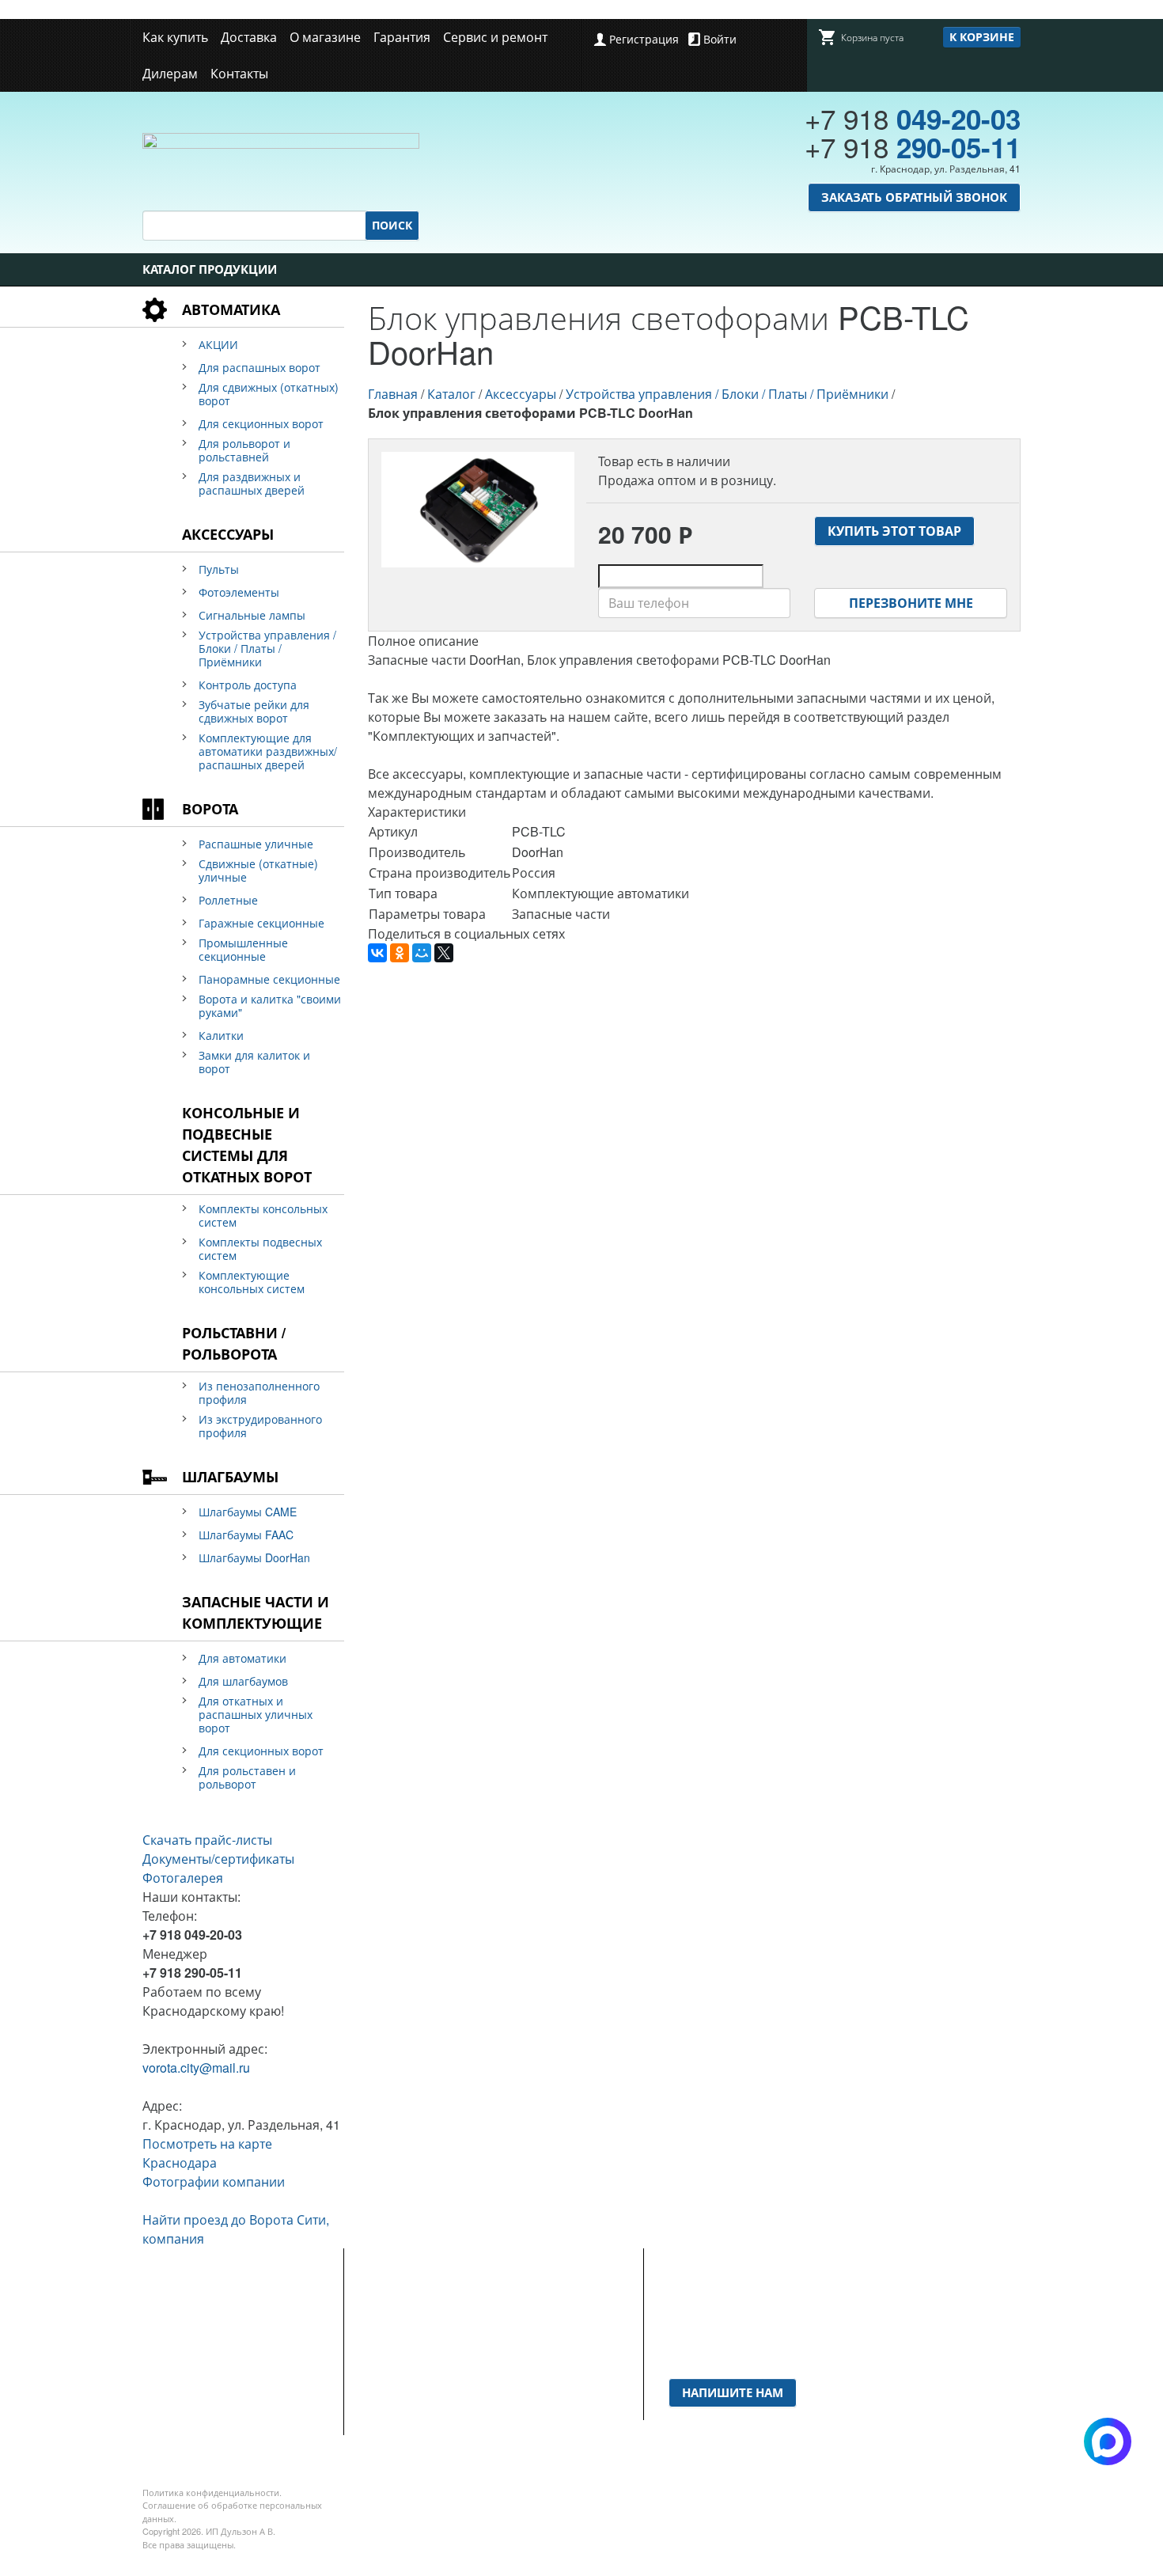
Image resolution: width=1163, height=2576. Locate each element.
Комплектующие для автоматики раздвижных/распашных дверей (268, 751)
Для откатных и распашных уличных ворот (256, 1715)
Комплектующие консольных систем (252, 1282)
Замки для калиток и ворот (254, 1062)
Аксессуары (228, 534)
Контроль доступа (248, 685)
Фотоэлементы (239, 592)
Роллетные (228, 900)
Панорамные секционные (269, 979)
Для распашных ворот (259, 368)
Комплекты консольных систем (263, 1216)
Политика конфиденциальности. (212, 2492)
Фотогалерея (183, 1878)
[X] (444, 953)
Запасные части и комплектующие (256, 1612)
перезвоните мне (911, 603)
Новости (393, 2331)
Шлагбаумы (230, 1477)
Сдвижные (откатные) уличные (258, 871)
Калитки (221, 1036)
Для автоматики (242, 1658)
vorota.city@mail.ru (196, 2068)
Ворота (210, 809)
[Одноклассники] (400, 953)
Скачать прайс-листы (207, 1840)
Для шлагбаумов (243, 1681)
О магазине (325, 37)
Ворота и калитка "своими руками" (270, 1006)
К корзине (982, 36)
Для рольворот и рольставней (244, 450)
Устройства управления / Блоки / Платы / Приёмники (267, 649)
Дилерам (170, 73)
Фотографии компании (214, 2181)
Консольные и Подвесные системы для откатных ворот (247, 1145)
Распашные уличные (256, 844)
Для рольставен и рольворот (247, 1777)
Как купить (175, 37)
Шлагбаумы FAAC (246, 1535)
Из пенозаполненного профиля (259, 1393)
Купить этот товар (894, 531)
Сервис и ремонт (495, 37)
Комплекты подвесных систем (260, 1249)
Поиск (392, 225)
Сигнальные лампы (252, 615)
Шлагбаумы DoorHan (254, 1558)
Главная (393, 394)
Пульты (219, 569)
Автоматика (231, 309)
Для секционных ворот (261, 424)
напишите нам (733, 2392)
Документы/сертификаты (218, 1859)
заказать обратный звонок (914, 197)
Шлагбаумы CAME (248, 1512)
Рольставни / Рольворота (234, 1343)
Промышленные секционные (243, 950)
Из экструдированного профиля (260, 1426)
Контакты (239, 73)
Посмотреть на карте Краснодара (207, 2153)
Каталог (451, 394)
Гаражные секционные (261, 923)
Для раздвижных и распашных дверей (252, 484)
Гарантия (402, 37)
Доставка (249, 37)
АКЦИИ (218, 345)
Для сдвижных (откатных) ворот (269, 394)
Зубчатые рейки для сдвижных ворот (254, 711)
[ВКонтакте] (377, 953)
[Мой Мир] (422, 953)
